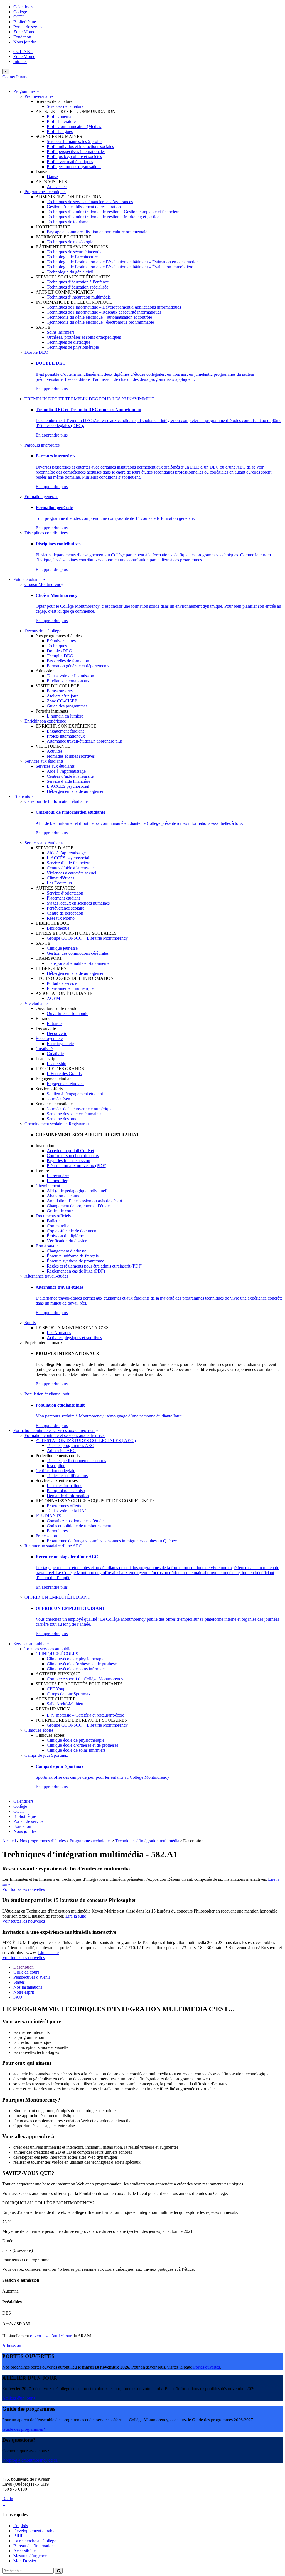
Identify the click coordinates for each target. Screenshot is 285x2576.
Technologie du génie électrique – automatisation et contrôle (99, 317)
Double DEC (36, 352)
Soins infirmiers (61, 332)
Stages (19, 1982)
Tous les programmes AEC (70, 1445)
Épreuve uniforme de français (73, 1256)
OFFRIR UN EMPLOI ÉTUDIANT (57, 1597)
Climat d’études (61, 878)
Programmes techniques (45, 192)
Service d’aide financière (68, 781)
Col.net (9, 77)
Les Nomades (59, 1333)
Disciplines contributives (46, 533)
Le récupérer (58, 1176)
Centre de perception (65, 913)
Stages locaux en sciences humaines (78, 903)
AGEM (53, 998)
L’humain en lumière (65, 716)
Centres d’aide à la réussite (70, 776)
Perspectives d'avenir (32, 1977)
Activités (55, 751)
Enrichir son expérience (45, 721)
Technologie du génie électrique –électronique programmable (100, 322)
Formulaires (57, 1531)
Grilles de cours (61, 1211)
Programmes (25, 91)
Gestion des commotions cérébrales (78, 953)
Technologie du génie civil (70, 272)
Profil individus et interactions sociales (80, 146)
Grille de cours (26, 1972)
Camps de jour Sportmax (69, 1694)
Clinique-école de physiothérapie (76, 1659)
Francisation (46, 1536)
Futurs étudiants (28, 579)
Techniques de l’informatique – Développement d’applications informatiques (114, 307)
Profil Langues (60, 131)
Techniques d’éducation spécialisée (78, 287)
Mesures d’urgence (30, 2556)
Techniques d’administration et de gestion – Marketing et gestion (103, 217)
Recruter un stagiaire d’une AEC (53, 1546)
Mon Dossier (25, 2561)
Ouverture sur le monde (67, 1013)
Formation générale (41, 497)
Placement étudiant (63, 898)
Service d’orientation (65, 893)
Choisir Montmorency (44, 584)
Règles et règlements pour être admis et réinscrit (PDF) (95, 1266)
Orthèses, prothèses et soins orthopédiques (84, 337)
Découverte (57, 1033)
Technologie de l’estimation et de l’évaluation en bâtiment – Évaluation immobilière (120, 267)
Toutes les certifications (67, 1476)
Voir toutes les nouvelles (24, 1889)
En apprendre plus (52, 389)
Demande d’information (68, 1496)
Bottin (8, 2499)
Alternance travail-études (69, 741)
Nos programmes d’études (43, 1841)
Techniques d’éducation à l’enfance (78, 282)
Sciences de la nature (65, 106)
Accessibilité (24, 2551)
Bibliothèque (25, 22)
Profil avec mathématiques (70, 162)
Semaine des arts (61, 1119)
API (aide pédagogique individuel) (77, 1191)
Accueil (9, 1841)
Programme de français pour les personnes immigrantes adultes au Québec (112, 1541)
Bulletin (54, 1221)
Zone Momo (24, 32)
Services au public (30, 1644)
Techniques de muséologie (70, 242)
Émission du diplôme (65, 1236)
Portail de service (28, 27)
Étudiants (22, 796)
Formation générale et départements (78, 666)
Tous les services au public (48, 1649)
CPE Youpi (57, 1689)
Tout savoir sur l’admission (70, 676)
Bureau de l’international (35, 2546)
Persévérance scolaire (66, 908)
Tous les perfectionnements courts (76, 1461)
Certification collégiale (55, 1471)
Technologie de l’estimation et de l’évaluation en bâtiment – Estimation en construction (123, 262)
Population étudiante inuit (47, 1394)
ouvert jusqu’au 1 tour (51, 2336)
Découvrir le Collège (43, 631)
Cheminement (48, 1186)
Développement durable (34, 2531)
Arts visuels (57, 187)
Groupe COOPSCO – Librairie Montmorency (87, 938)
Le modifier (57, 1181)
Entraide (54, 1023)
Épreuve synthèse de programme (75, 1261)
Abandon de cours (63, 1196)
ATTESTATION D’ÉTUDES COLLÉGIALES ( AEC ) (86, 1440)
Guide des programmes (67, 706)
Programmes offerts (64, 1506)
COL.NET (23, 51)
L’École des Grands (64, 1074)
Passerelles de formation (68, 661)
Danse (52, 177)
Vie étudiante (36, 1003)
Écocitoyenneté (49, 1039)
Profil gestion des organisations (74, 167)
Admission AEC (61, 1451)
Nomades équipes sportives (71, 756)
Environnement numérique (70, 988)
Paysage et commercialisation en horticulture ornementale (97, 232)
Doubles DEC (59, 651)
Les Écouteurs (59, 883)
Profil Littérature (61, 121)
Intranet (20, 61)
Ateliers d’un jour (62, 696)
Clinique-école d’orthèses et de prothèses (83, 1664)
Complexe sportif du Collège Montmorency (85, 1679)
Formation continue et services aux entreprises (54, 1430)
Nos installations (28, 1987)
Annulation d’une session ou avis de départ (84, 1201)
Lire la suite (76, 1916)
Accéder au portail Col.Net (70, 1151)
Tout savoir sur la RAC (67, 1511)
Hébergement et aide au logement (76, 791)
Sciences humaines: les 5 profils (75, 141)
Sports (30, 1323)
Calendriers (23, 7)
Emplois (21, 2526)
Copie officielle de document (72, 1231)
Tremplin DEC (60, 656)
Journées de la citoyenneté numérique (80, 1109)
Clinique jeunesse (62, 948)
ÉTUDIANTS (48, 1516)
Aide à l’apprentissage (66, 771)
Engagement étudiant (65, 731)
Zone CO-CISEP (62, 701)
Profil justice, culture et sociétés (74, 157)
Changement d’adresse (67, 1251)
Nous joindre (25, 42)
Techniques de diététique (68, 342)
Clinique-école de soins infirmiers (76, 1669)
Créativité (44, 1049)
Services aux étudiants (44, 761)
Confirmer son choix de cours (73, 1156)
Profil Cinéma (59, 116)
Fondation (22, 37)
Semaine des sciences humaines (74, 1114)
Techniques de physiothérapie (73, 347)
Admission (12, 2345)
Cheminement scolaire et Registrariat (57, 1124)
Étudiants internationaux (68, 681)
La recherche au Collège (35, 2541)
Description (24, 1967)
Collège (20, 12)
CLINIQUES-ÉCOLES (57, 1654)
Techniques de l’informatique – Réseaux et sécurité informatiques (104, 312)
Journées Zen (58, 1099)
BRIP (18, 2536)
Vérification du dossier (67, 1241)
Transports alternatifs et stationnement (80, 963)
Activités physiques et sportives (74, 1338)
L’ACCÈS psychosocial (68, 786)
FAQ (18, 1997)
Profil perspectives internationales (76, 152)
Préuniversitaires (39, 96)
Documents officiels (53, 1216)
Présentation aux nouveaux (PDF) (77, 1166)
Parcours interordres (42, 445)
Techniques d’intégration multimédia (79, 297)
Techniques (57, 646)
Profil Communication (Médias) (75, 126)
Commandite (58, 1226)
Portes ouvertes (60, 691)
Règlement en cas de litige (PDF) (76, 1271)
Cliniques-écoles (39, 1730)
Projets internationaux (66, 736)
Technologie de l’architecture (72, 257)
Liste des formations (64, 1486)
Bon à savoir (47, 1246)
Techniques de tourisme (67, 222)
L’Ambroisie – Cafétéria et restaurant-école (85, 1715)
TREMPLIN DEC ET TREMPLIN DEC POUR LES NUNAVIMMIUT (89, 399)
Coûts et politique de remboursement (79, 1526)
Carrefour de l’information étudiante (56, 801)
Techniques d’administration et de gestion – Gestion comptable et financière (113, 212)
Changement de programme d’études (79, 1206)
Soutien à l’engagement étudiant (75, 1094)
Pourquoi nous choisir (66, 1491)
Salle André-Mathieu (65, 1704)
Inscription (56, 1466)
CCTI (19, 17)
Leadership (56, 1064)
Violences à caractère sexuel (71, 873)
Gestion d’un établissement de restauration (84, 207)
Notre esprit (24, 1992)
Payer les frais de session (68, 1161)
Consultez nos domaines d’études (76, 1521)
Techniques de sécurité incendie (75, 252)
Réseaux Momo (61, 918)
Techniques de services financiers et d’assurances (90, 202)
